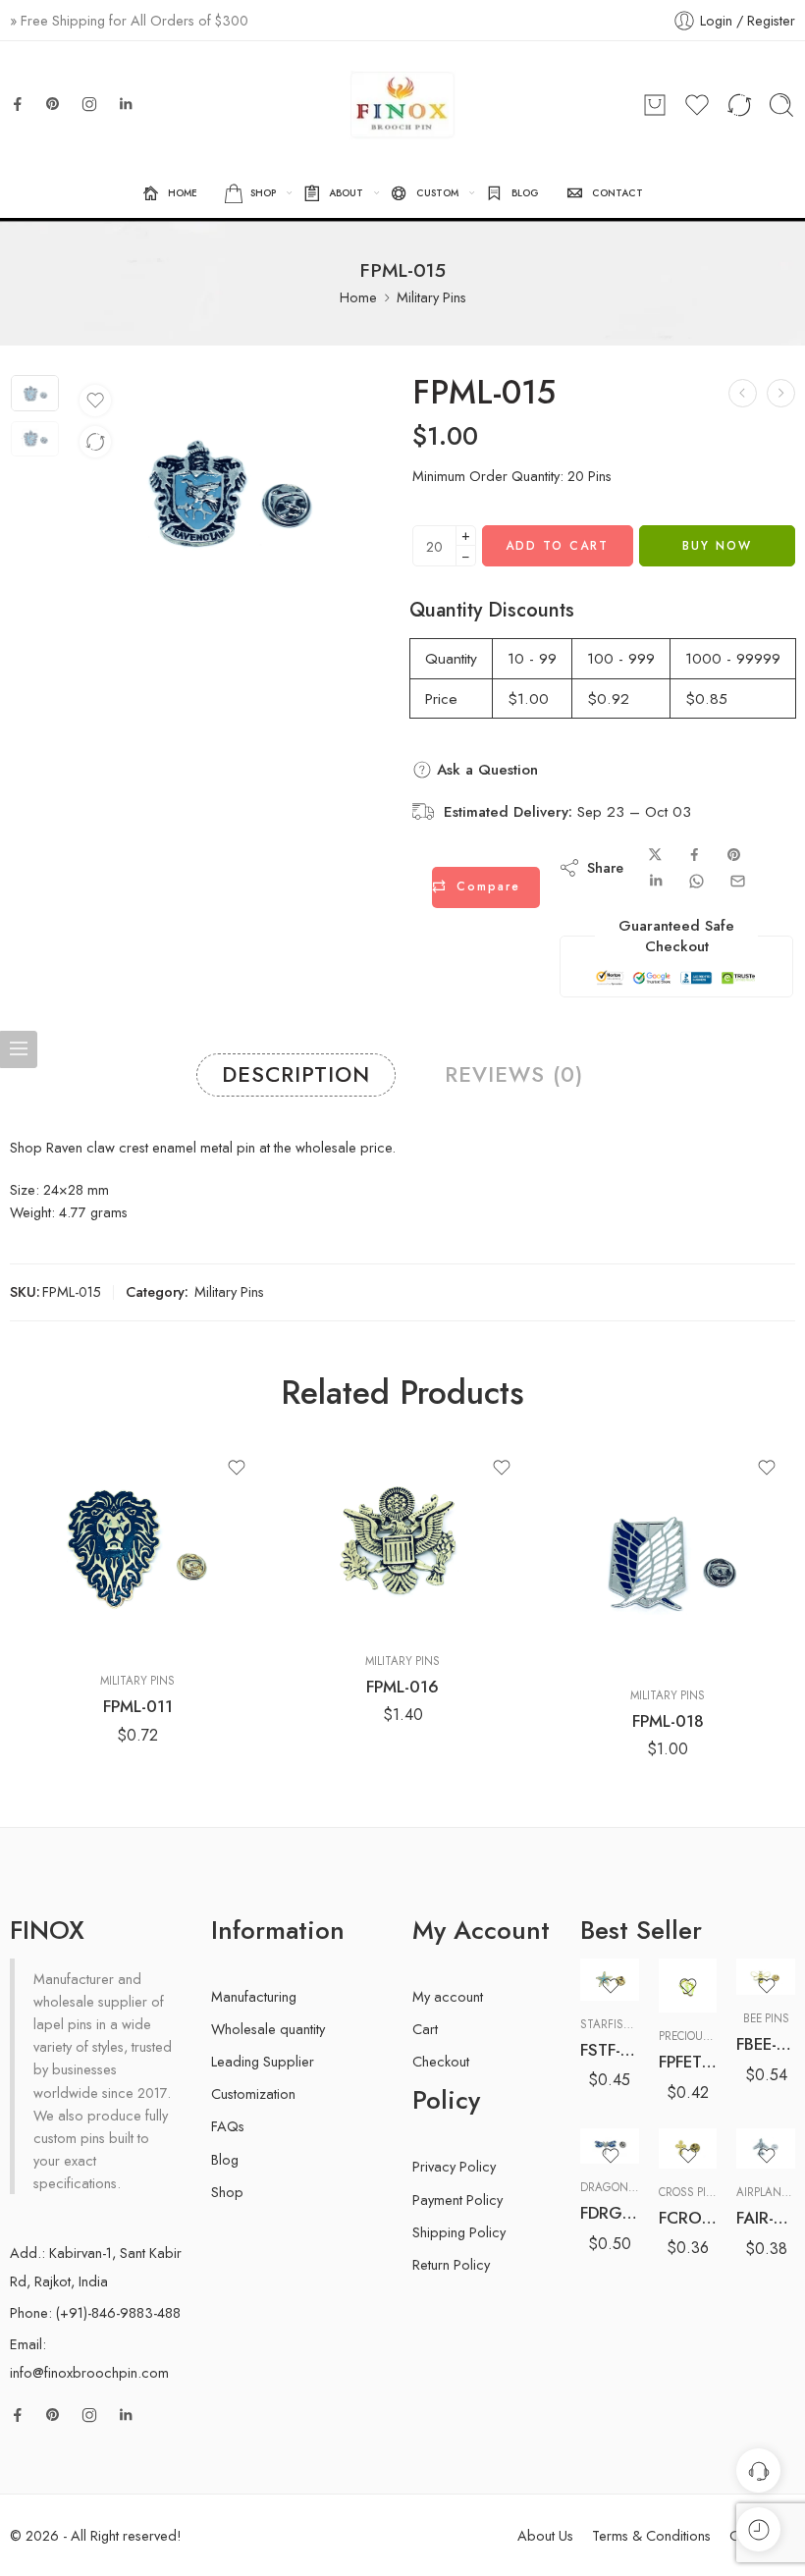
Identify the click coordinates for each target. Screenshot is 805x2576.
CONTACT (617, 193)
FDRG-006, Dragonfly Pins (610, 2213)
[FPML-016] (781, 393)
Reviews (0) (514, 1074)
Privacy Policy (454, 2166)
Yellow (633, 2135)
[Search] (781, 105)
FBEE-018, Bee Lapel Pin (766, 2044)
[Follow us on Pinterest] (53, 104)
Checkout (441, 2061)
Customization (253, 2093)
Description (296, 1074)
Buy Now (717, 546)
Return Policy (451, 2264)
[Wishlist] (95, 401)
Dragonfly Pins (626, 2187)
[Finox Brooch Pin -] (402, 105)
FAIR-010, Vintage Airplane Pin (766, 2218)
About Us (545, 2535)
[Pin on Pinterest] (734, 855)
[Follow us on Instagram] (89, 104)
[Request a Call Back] (758, 2470)
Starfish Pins (619, 2024)
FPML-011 (138, 1706)
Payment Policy (457, 2200)
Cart (425, 2029)
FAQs (228, 2126)
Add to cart (557, 546)
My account (448, 1996)
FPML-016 (402, 1687)
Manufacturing (254, 1996)
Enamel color (615, 2050)
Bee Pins (766, 2018)
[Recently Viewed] (758, 2529)
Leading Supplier (263, 2061)
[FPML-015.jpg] (35, 393)
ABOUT (346, 193)
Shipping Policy (459, 2232)
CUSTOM (437, 193)
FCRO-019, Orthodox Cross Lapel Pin (688, 2218)
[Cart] (655, 105)
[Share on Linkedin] (656, 881)
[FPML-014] (743, 393)
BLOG (525, 193)
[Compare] (95, 442)
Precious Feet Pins (712, 2036)
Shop (227, 2192)
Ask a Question (485, 770)
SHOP (263, 193)
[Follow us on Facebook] (18, 104)
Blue (634, 2075)
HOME (183, 193)
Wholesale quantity (268, 2029)
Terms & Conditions (651, 2535)
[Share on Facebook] (695, 855)
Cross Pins (690, 2192)
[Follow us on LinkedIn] (126, 104)
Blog (225, 2159)
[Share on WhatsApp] (697, 881)
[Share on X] (655, 855)
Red (633, 2106)
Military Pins (431, 297)
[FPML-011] (137, 1549)
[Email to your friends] (738, 881)
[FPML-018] (668, 1556)
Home (358, 297)
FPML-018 (668, 1721)
